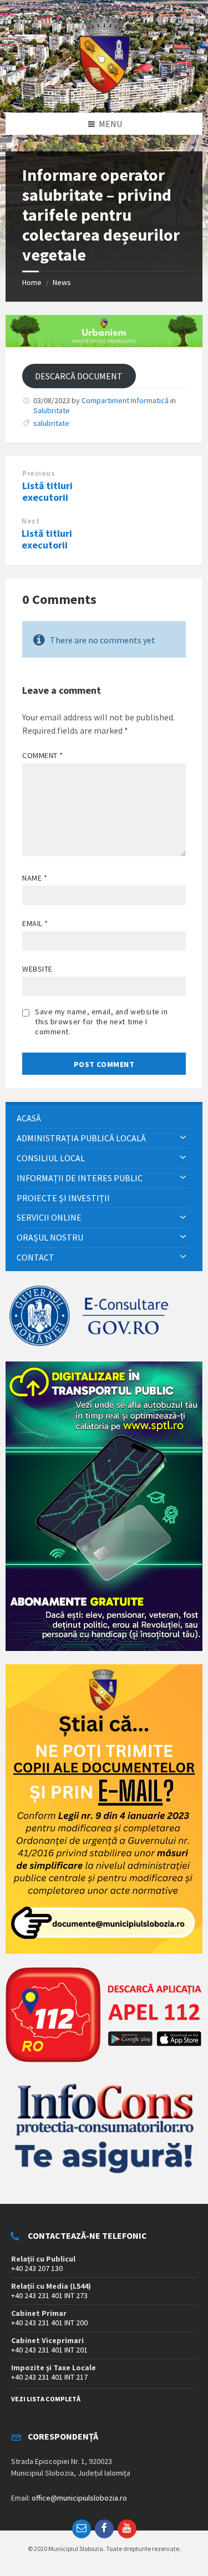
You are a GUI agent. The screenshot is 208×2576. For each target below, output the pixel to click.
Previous (39, 473)
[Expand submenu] (183, 1138)
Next (31, 521)
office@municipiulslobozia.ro (79, 2498)
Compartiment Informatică (125, 400)
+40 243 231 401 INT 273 (49, 2295)
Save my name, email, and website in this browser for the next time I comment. (102, 1022)
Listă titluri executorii (47, 491)
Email (35, 923)
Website (37, 969)
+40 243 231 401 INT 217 (49, 2377)
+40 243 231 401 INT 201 (49, 2350)
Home (32, 282)
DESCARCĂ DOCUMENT (79, 376)
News (62, 282)
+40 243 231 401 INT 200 (49, 2323)
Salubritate (52, 410)
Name (35, 878)
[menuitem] (104, 1118)
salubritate (51, 423)
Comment (43, 755)
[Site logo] (104, 91)
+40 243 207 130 (37, 2268)
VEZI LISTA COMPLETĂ (46, 2399)
